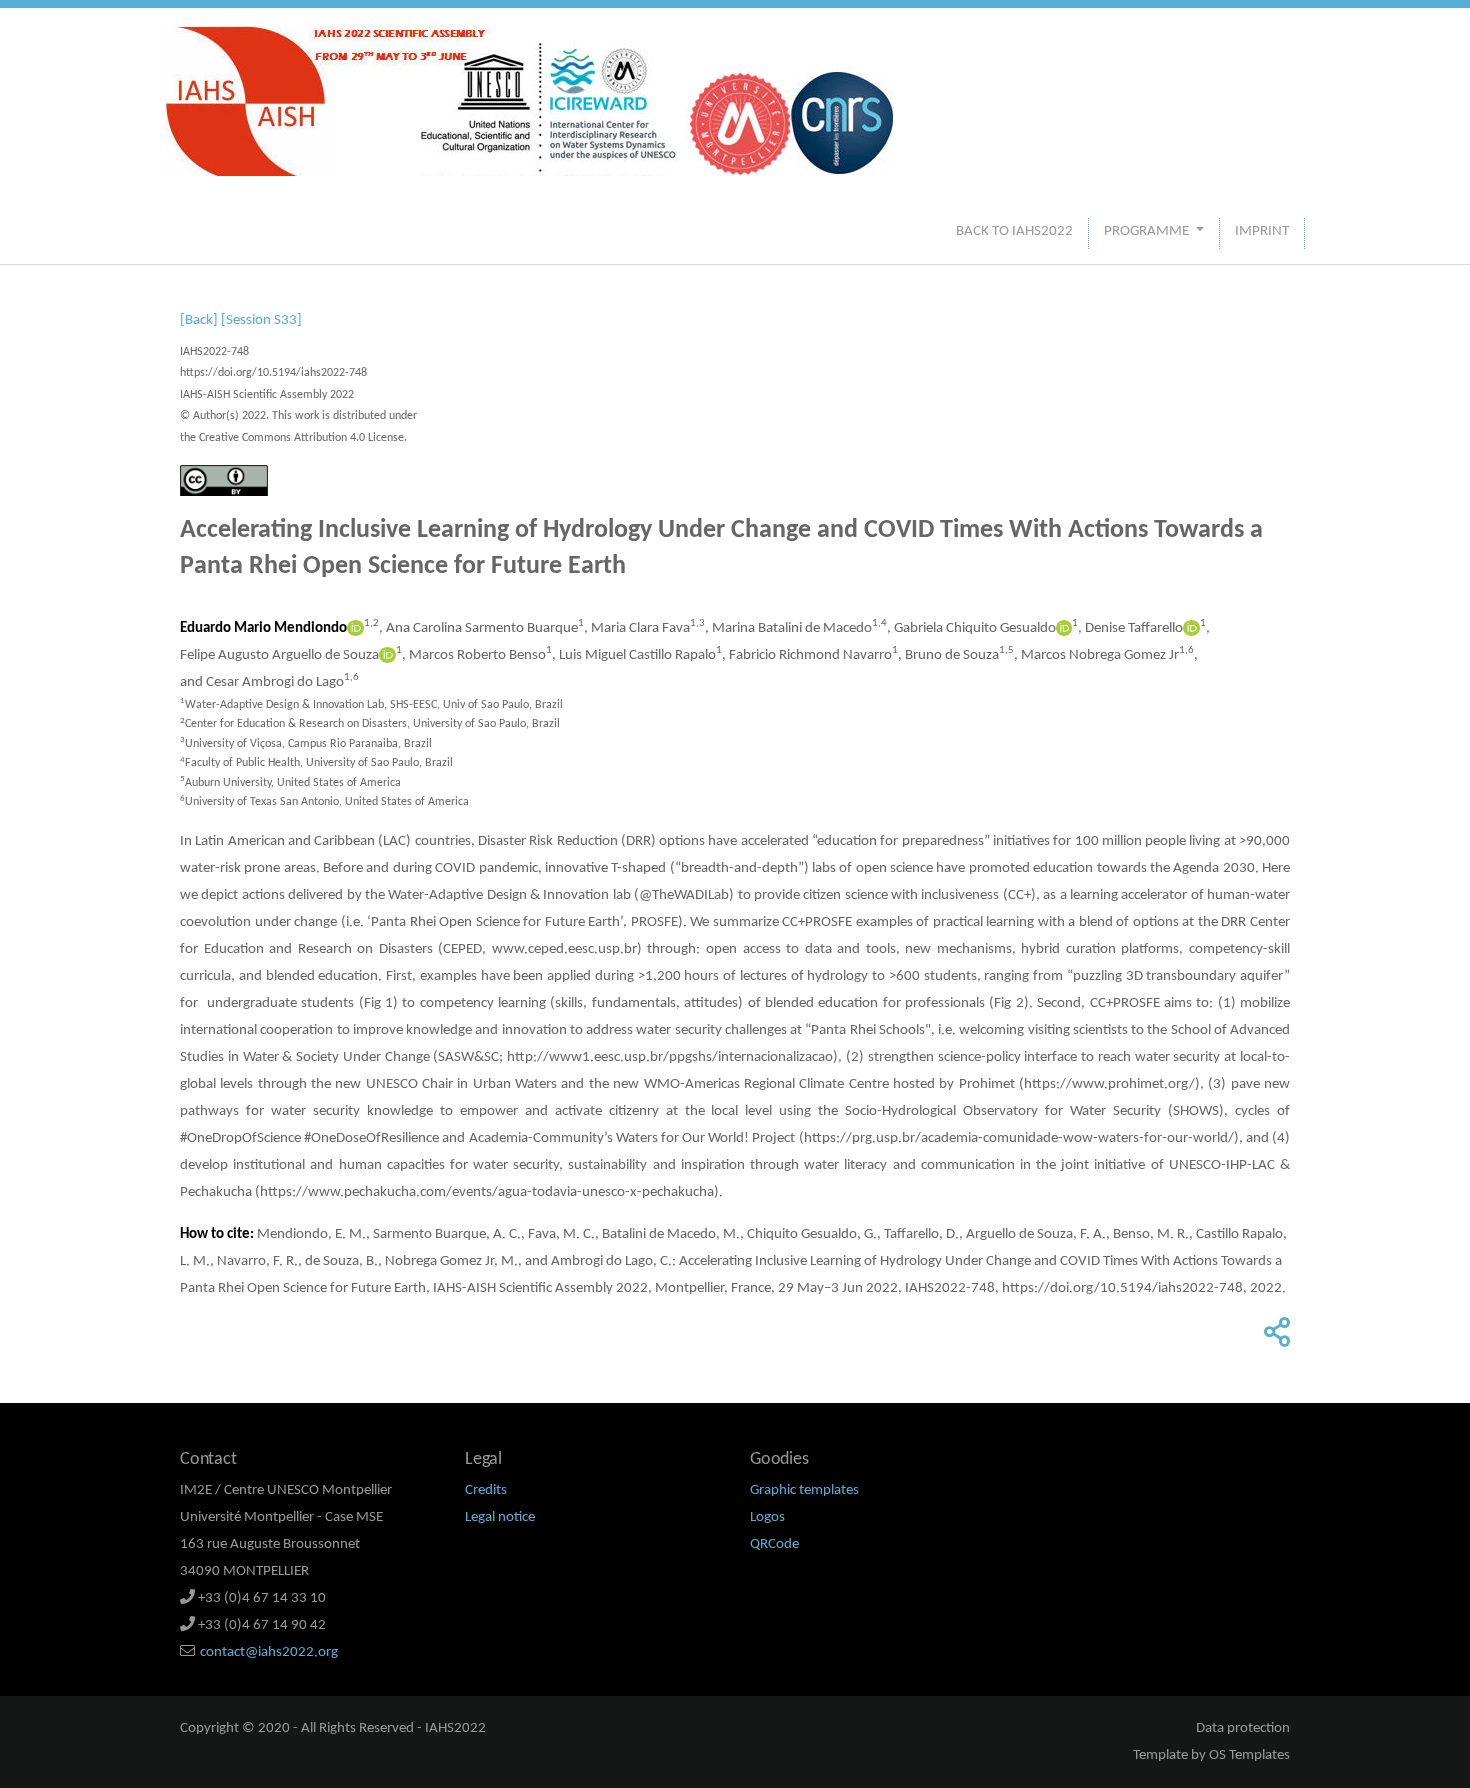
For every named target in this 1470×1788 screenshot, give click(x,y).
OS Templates (1249, 1755)
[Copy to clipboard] (1274, 1339)
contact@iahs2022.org (269, 1652)
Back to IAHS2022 (1014, 231)
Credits (486, 1490)
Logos (767, 1517)
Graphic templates (804, 1490)
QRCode (774, 1544)
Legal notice (500, 1517)
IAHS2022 (455, 1728)
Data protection (1243, 1728)
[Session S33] (261, 320)
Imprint (1262, 231)
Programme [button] (1148, 231)
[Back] (199, 320)
